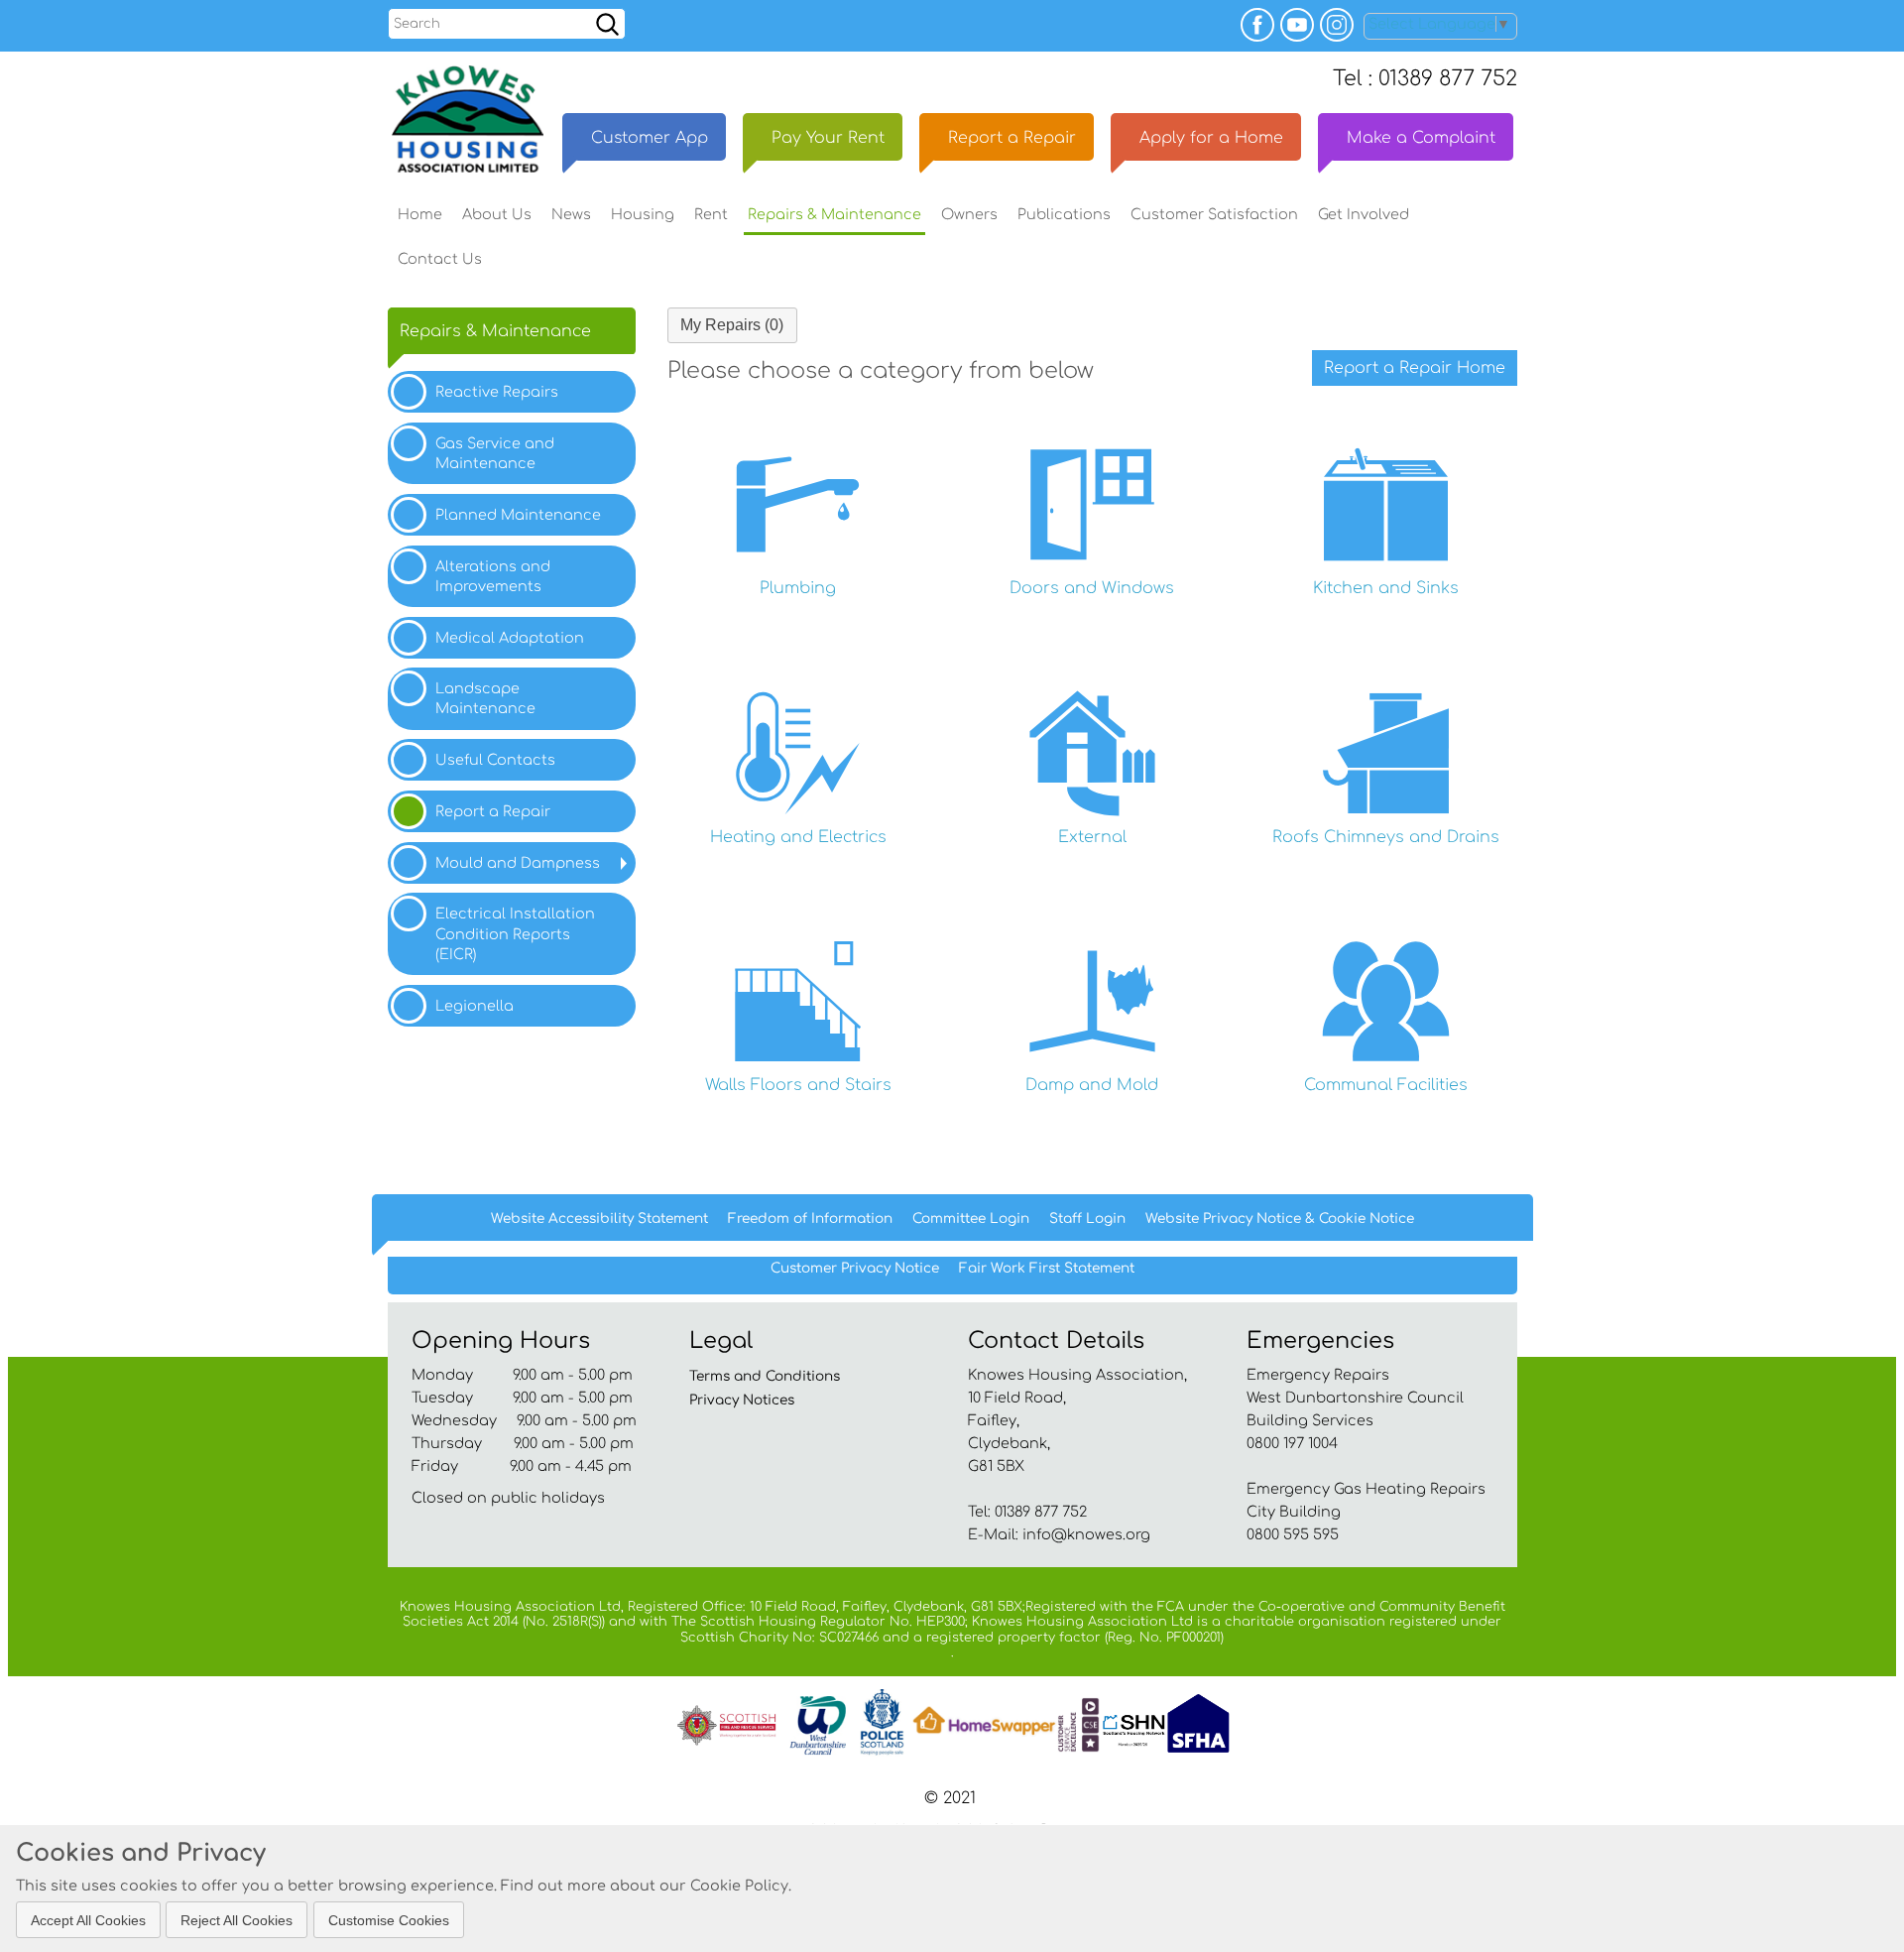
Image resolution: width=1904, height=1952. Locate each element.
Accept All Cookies (88, 1919)
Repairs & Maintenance (495, 331)
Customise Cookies (389, 1919)
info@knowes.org (1086, 1534)
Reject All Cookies (237, 1919)
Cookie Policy (739, 1886)
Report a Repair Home (1415, 368)
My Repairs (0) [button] (732, 325)
